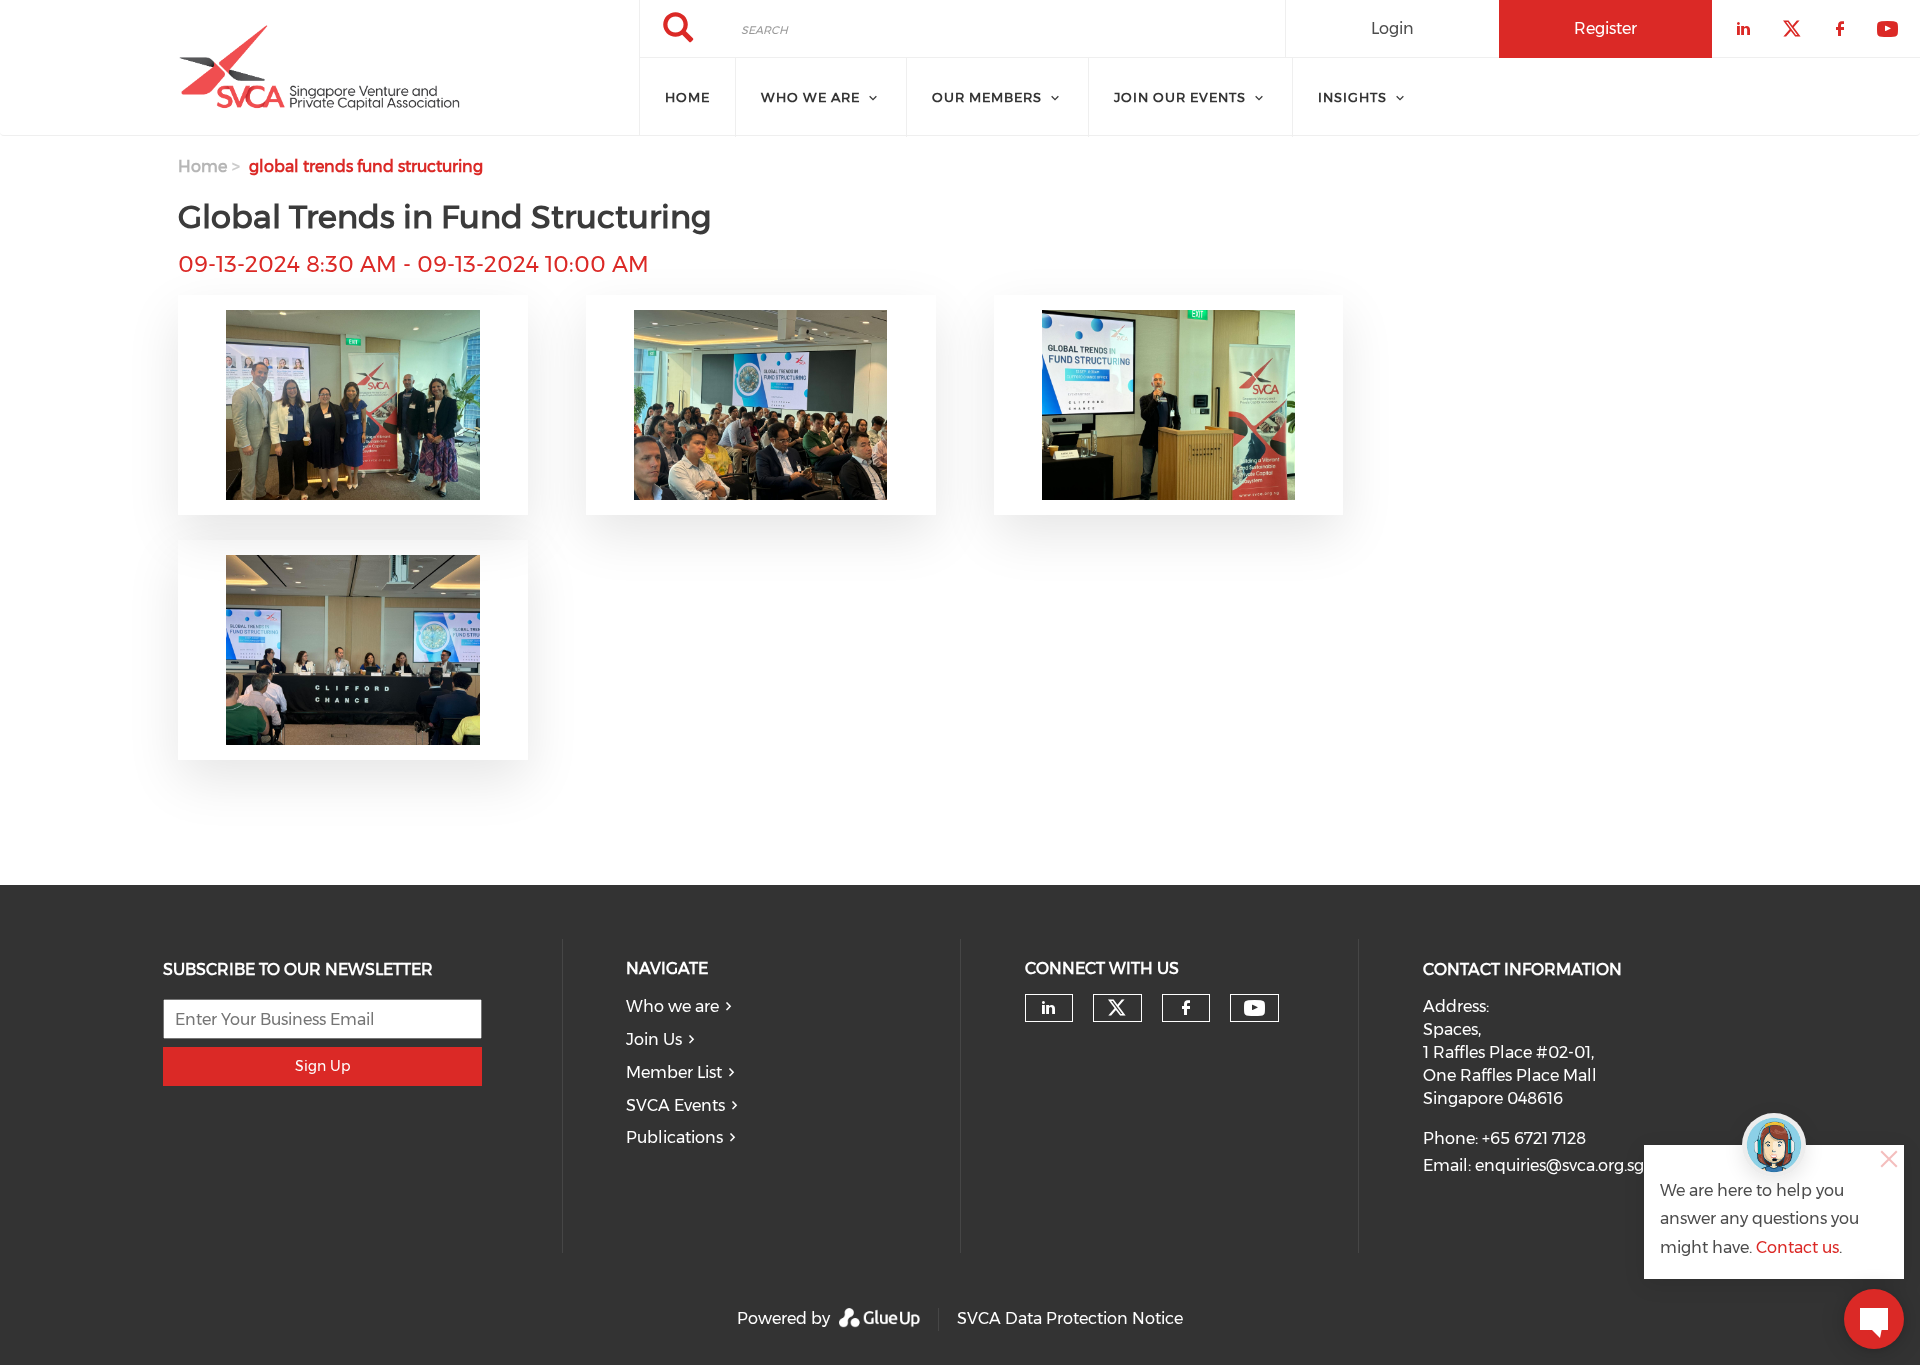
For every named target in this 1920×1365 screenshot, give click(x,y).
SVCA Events (675, 1105)
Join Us (654, 1039)
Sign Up (322, 1066)
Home (202, 166)
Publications (674, 1137)
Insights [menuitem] (1352, 97)
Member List (674, 1072)
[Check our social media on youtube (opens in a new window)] (1254, 1008)
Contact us (1797, 1247)
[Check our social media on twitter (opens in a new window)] (1117, 1008)
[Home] (319, 68)
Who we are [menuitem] (810, 97)
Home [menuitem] (687, 97)
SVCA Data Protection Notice (1070, 1318)
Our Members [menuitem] (987, 97)
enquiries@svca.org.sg (1559, 1165)
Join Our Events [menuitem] (1180, 97)
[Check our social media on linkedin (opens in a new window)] (1049, 1008)
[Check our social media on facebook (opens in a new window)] (1186, 1008)
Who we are (672, 1006)
